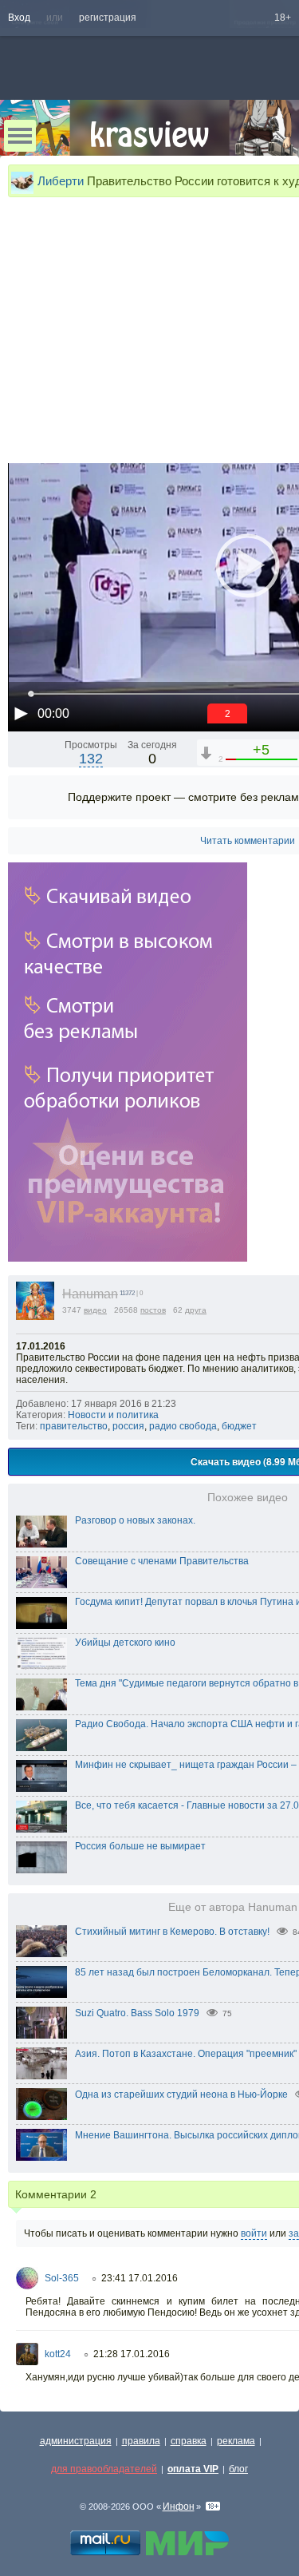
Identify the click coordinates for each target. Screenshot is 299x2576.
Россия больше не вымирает (140, 1846)
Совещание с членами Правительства (162, 1561)
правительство (74, 1426)
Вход (19, 18)
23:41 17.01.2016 (140, 2278)
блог (238, 2469)
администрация (76, 2441)
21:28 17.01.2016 (132, 2354)
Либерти (61, 181)
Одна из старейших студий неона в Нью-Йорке (181, 2094)
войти (254, 2233)
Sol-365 (62, 2278)
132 (91, 759)
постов (153, 1310)
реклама (236, 2441)
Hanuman (90, 1294)
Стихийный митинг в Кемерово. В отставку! (172, 1932)
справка (189, 2441)
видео (95, 1310)
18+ (283, 18)
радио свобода (183, 1426)
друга (196, 1310)
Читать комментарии (248, 841)
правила (141, 2441)
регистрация (108, 18)
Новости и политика (113, 1415)
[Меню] (20, 136)
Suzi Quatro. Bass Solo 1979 (137, 2013)
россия (128, 1426)
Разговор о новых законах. (135, 1520)
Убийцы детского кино (125, 1643)
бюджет (239, 1426)
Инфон (179, 2507)
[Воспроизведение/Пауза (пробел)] (21, 713)
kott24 (58, 2354)
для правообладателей (104, 2469)
